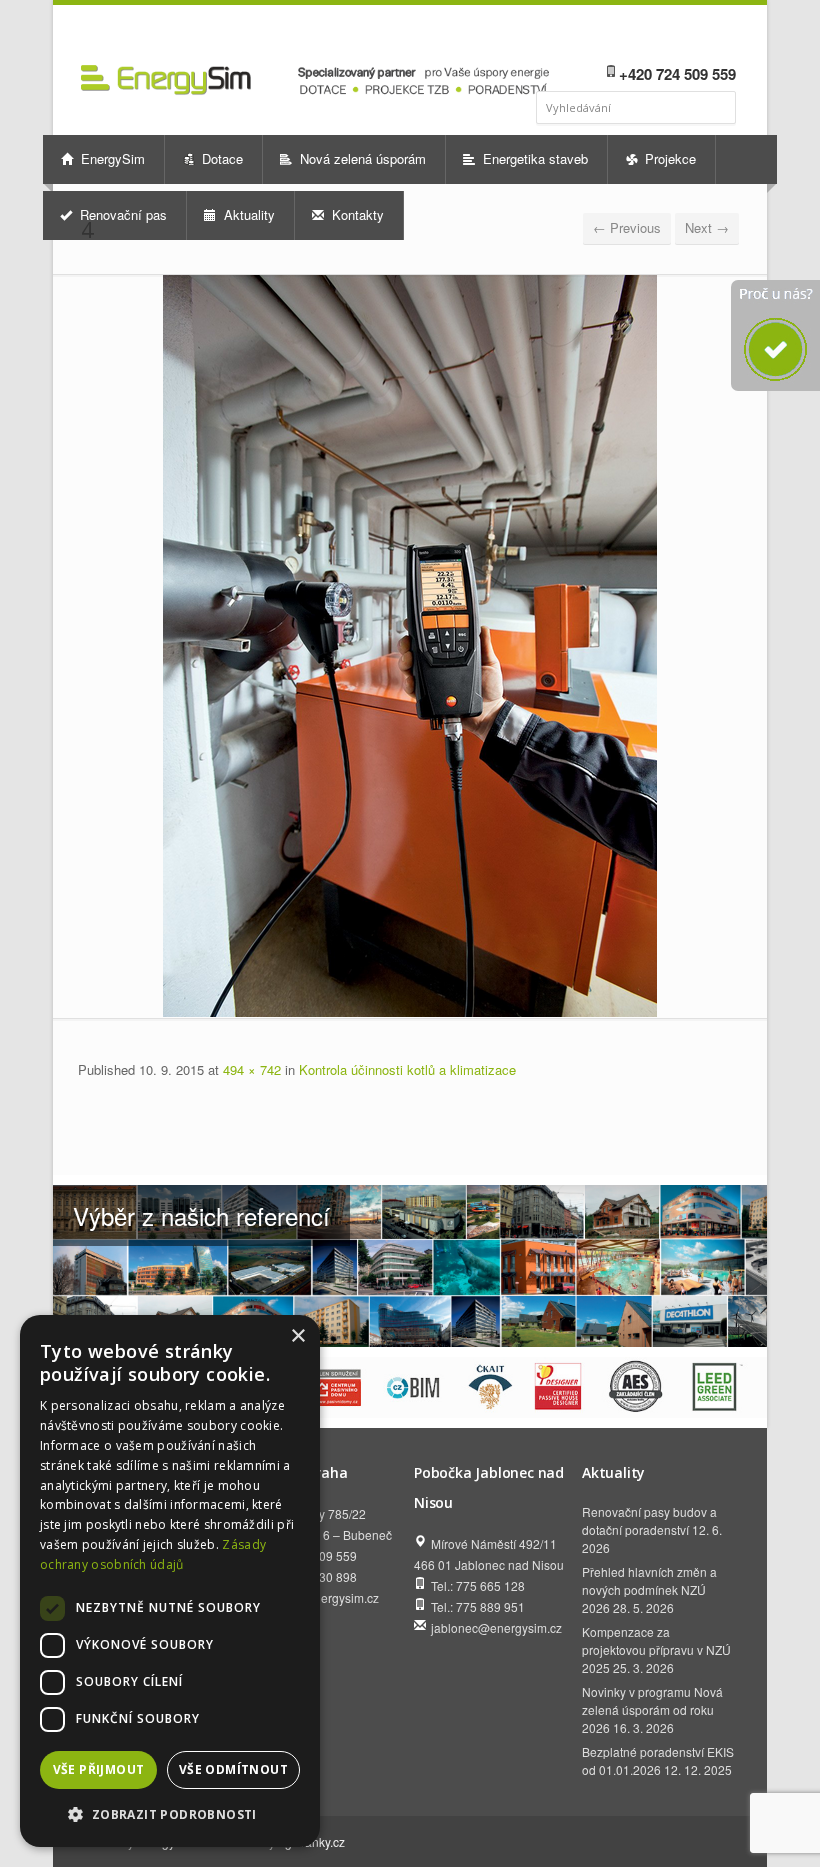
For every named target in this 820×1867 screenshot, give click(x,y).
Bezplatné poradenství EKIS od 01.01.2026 (658, 1760)
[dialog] (170, 1581)
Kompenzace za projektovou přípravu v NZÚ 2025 (656, 1649)
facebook (645, 36)
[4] (410, 646)
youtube (695, 36)
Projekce (668, 158)
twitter (722, 36)
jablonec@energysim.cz (496, 1627)
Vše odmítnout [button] (233, 1769)
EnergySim (111, 158)
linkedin (668, 36)
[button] (170, 1814)
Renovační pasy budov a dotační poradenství (649, 1520)
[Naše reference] (410, 1266)
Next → (707, 227)
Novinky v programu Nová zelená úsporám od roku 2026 (652, 1709)
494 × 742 (252, 1069)
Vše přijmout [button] (99, 1769)
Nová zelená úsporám (361, 158)
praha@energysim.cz (321, 1597)
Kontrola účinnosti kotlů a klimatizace (407, 1069)
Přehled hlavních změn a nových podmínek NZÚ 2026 (649, 1589)
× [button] (297, 1336)
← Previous (627, 227)
